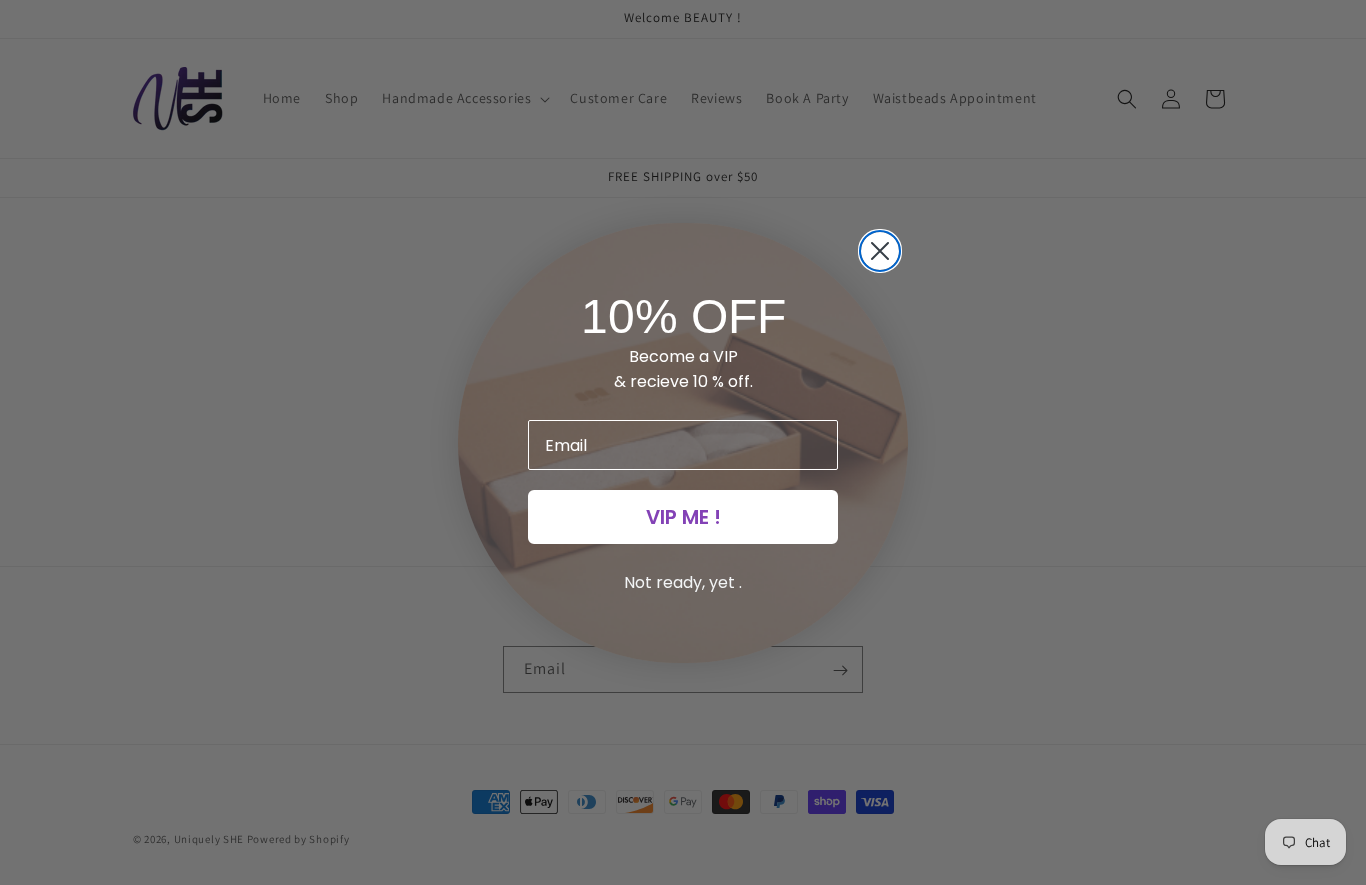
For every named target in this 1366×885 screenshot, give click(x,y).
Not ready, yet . (683, 582)
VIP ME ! (683, 517)
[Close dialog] (880, 251)
